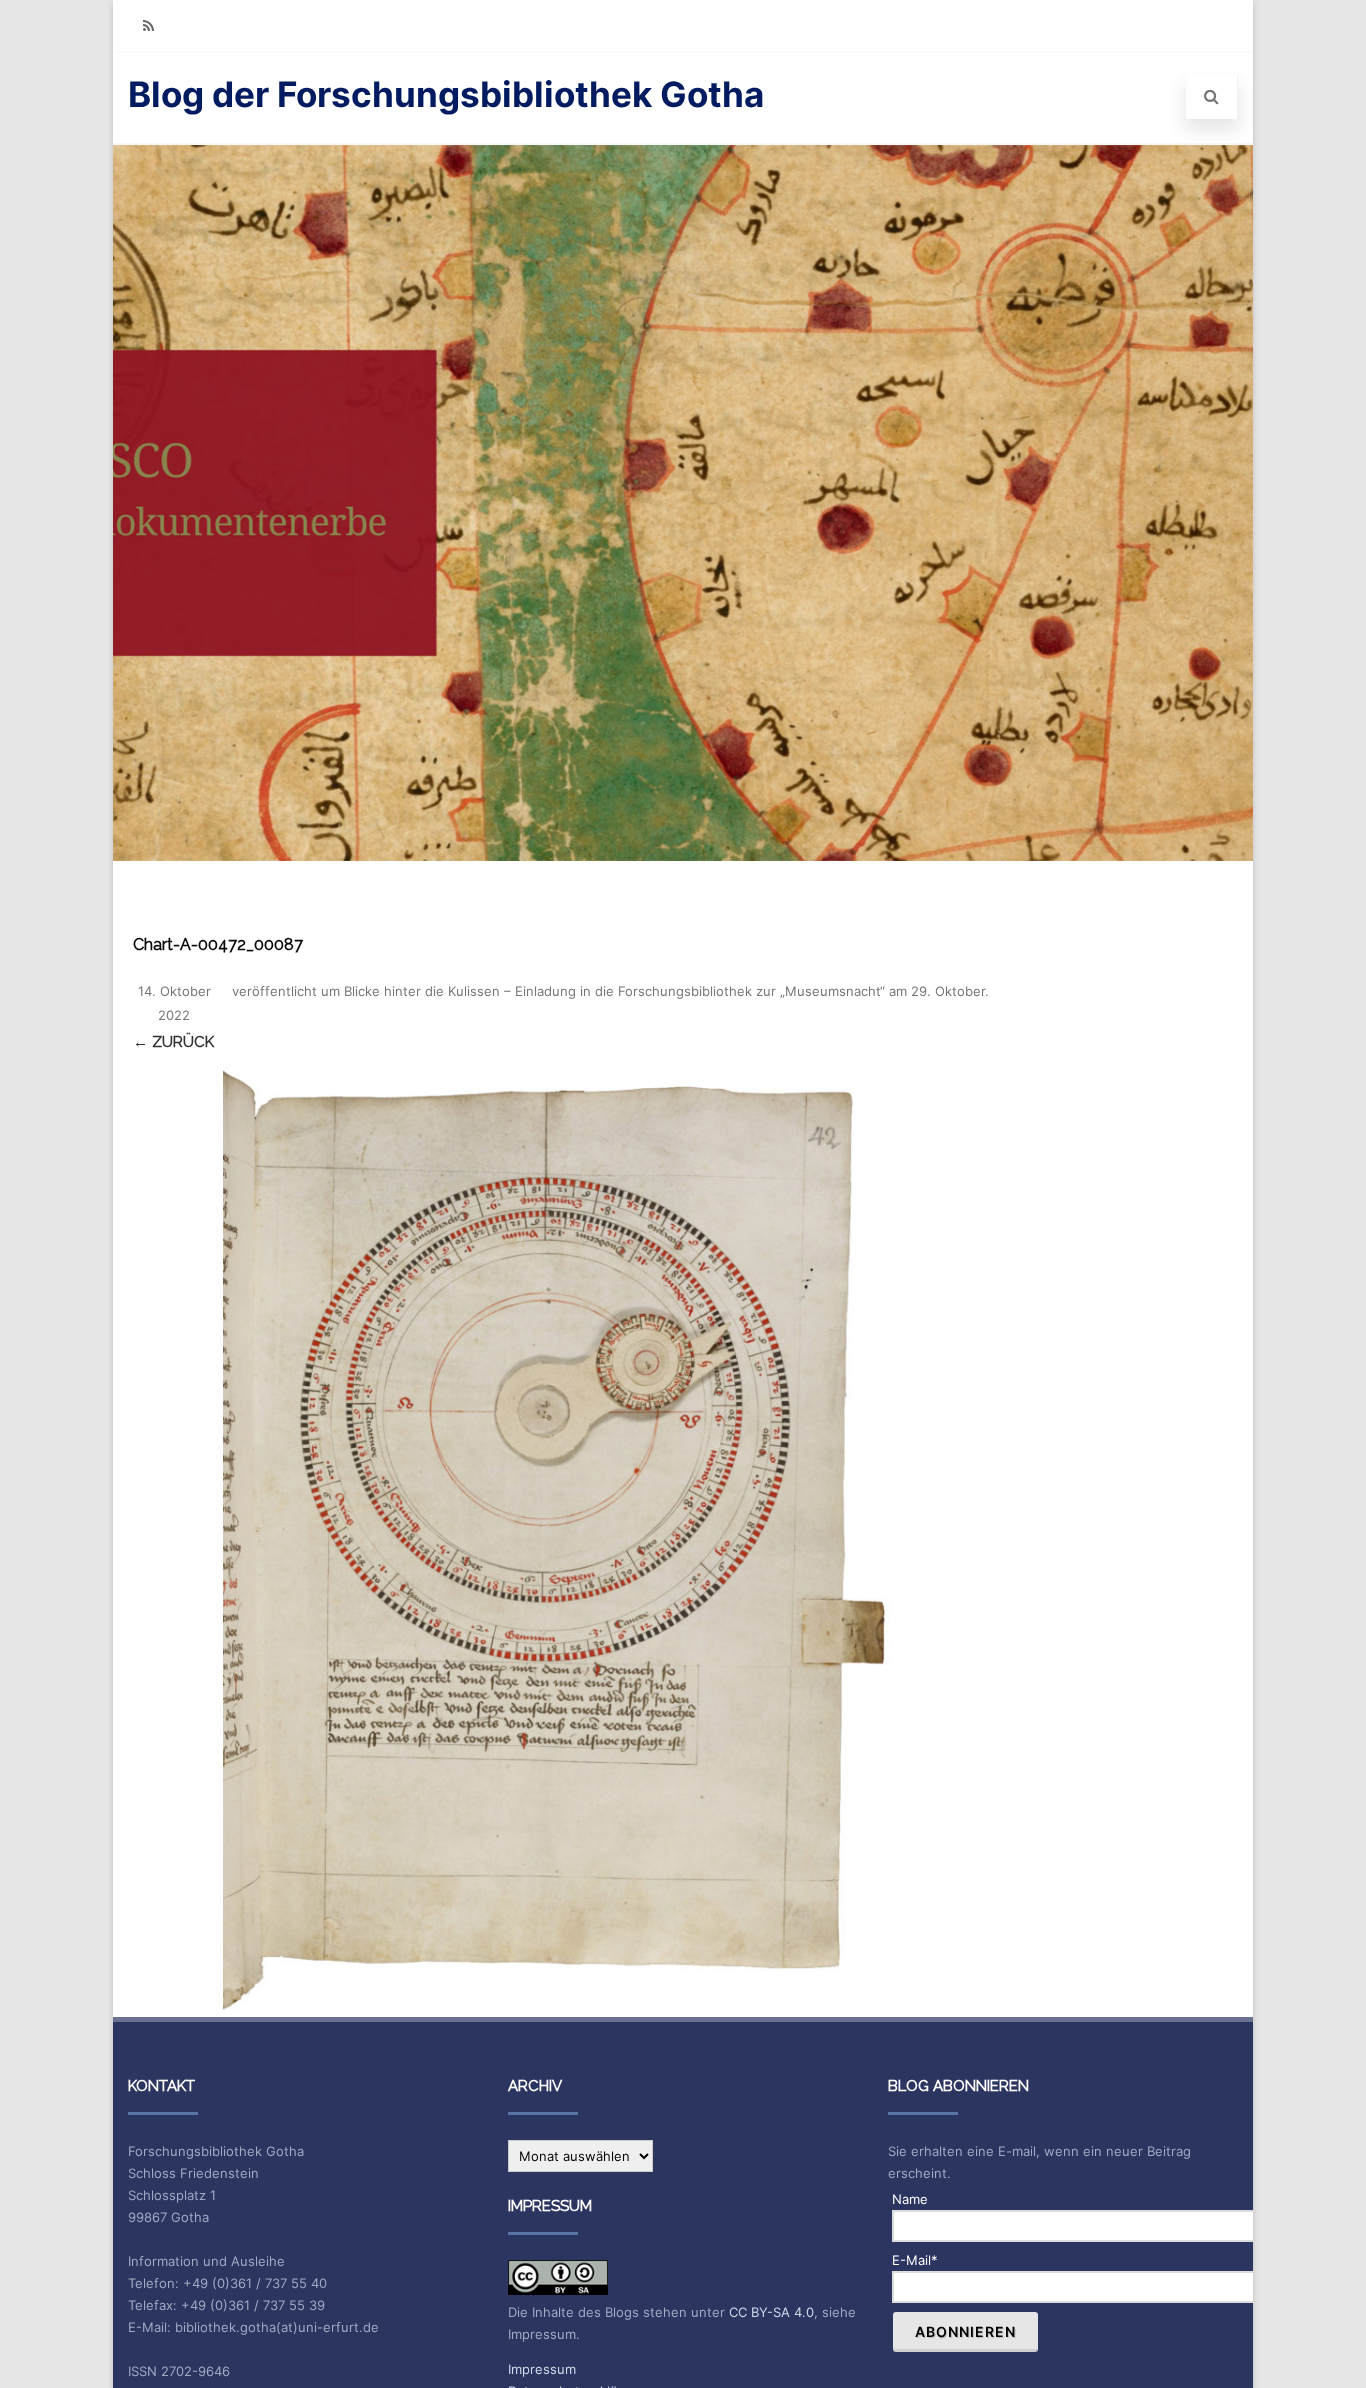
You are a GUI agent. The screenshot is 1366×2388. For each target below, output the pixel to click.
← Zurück (173, 1042)
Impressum (542, 2369)
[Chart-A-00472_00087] (561, 1537)
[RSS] (148, 25)
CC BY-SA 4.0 (771, 2312)
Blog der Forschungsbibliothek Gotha (446, 94)
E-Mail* (915, 2260)
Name (910, 2199)
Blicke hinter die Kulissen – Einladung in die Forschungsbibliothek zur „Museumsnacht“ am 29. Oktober (664, 991)
